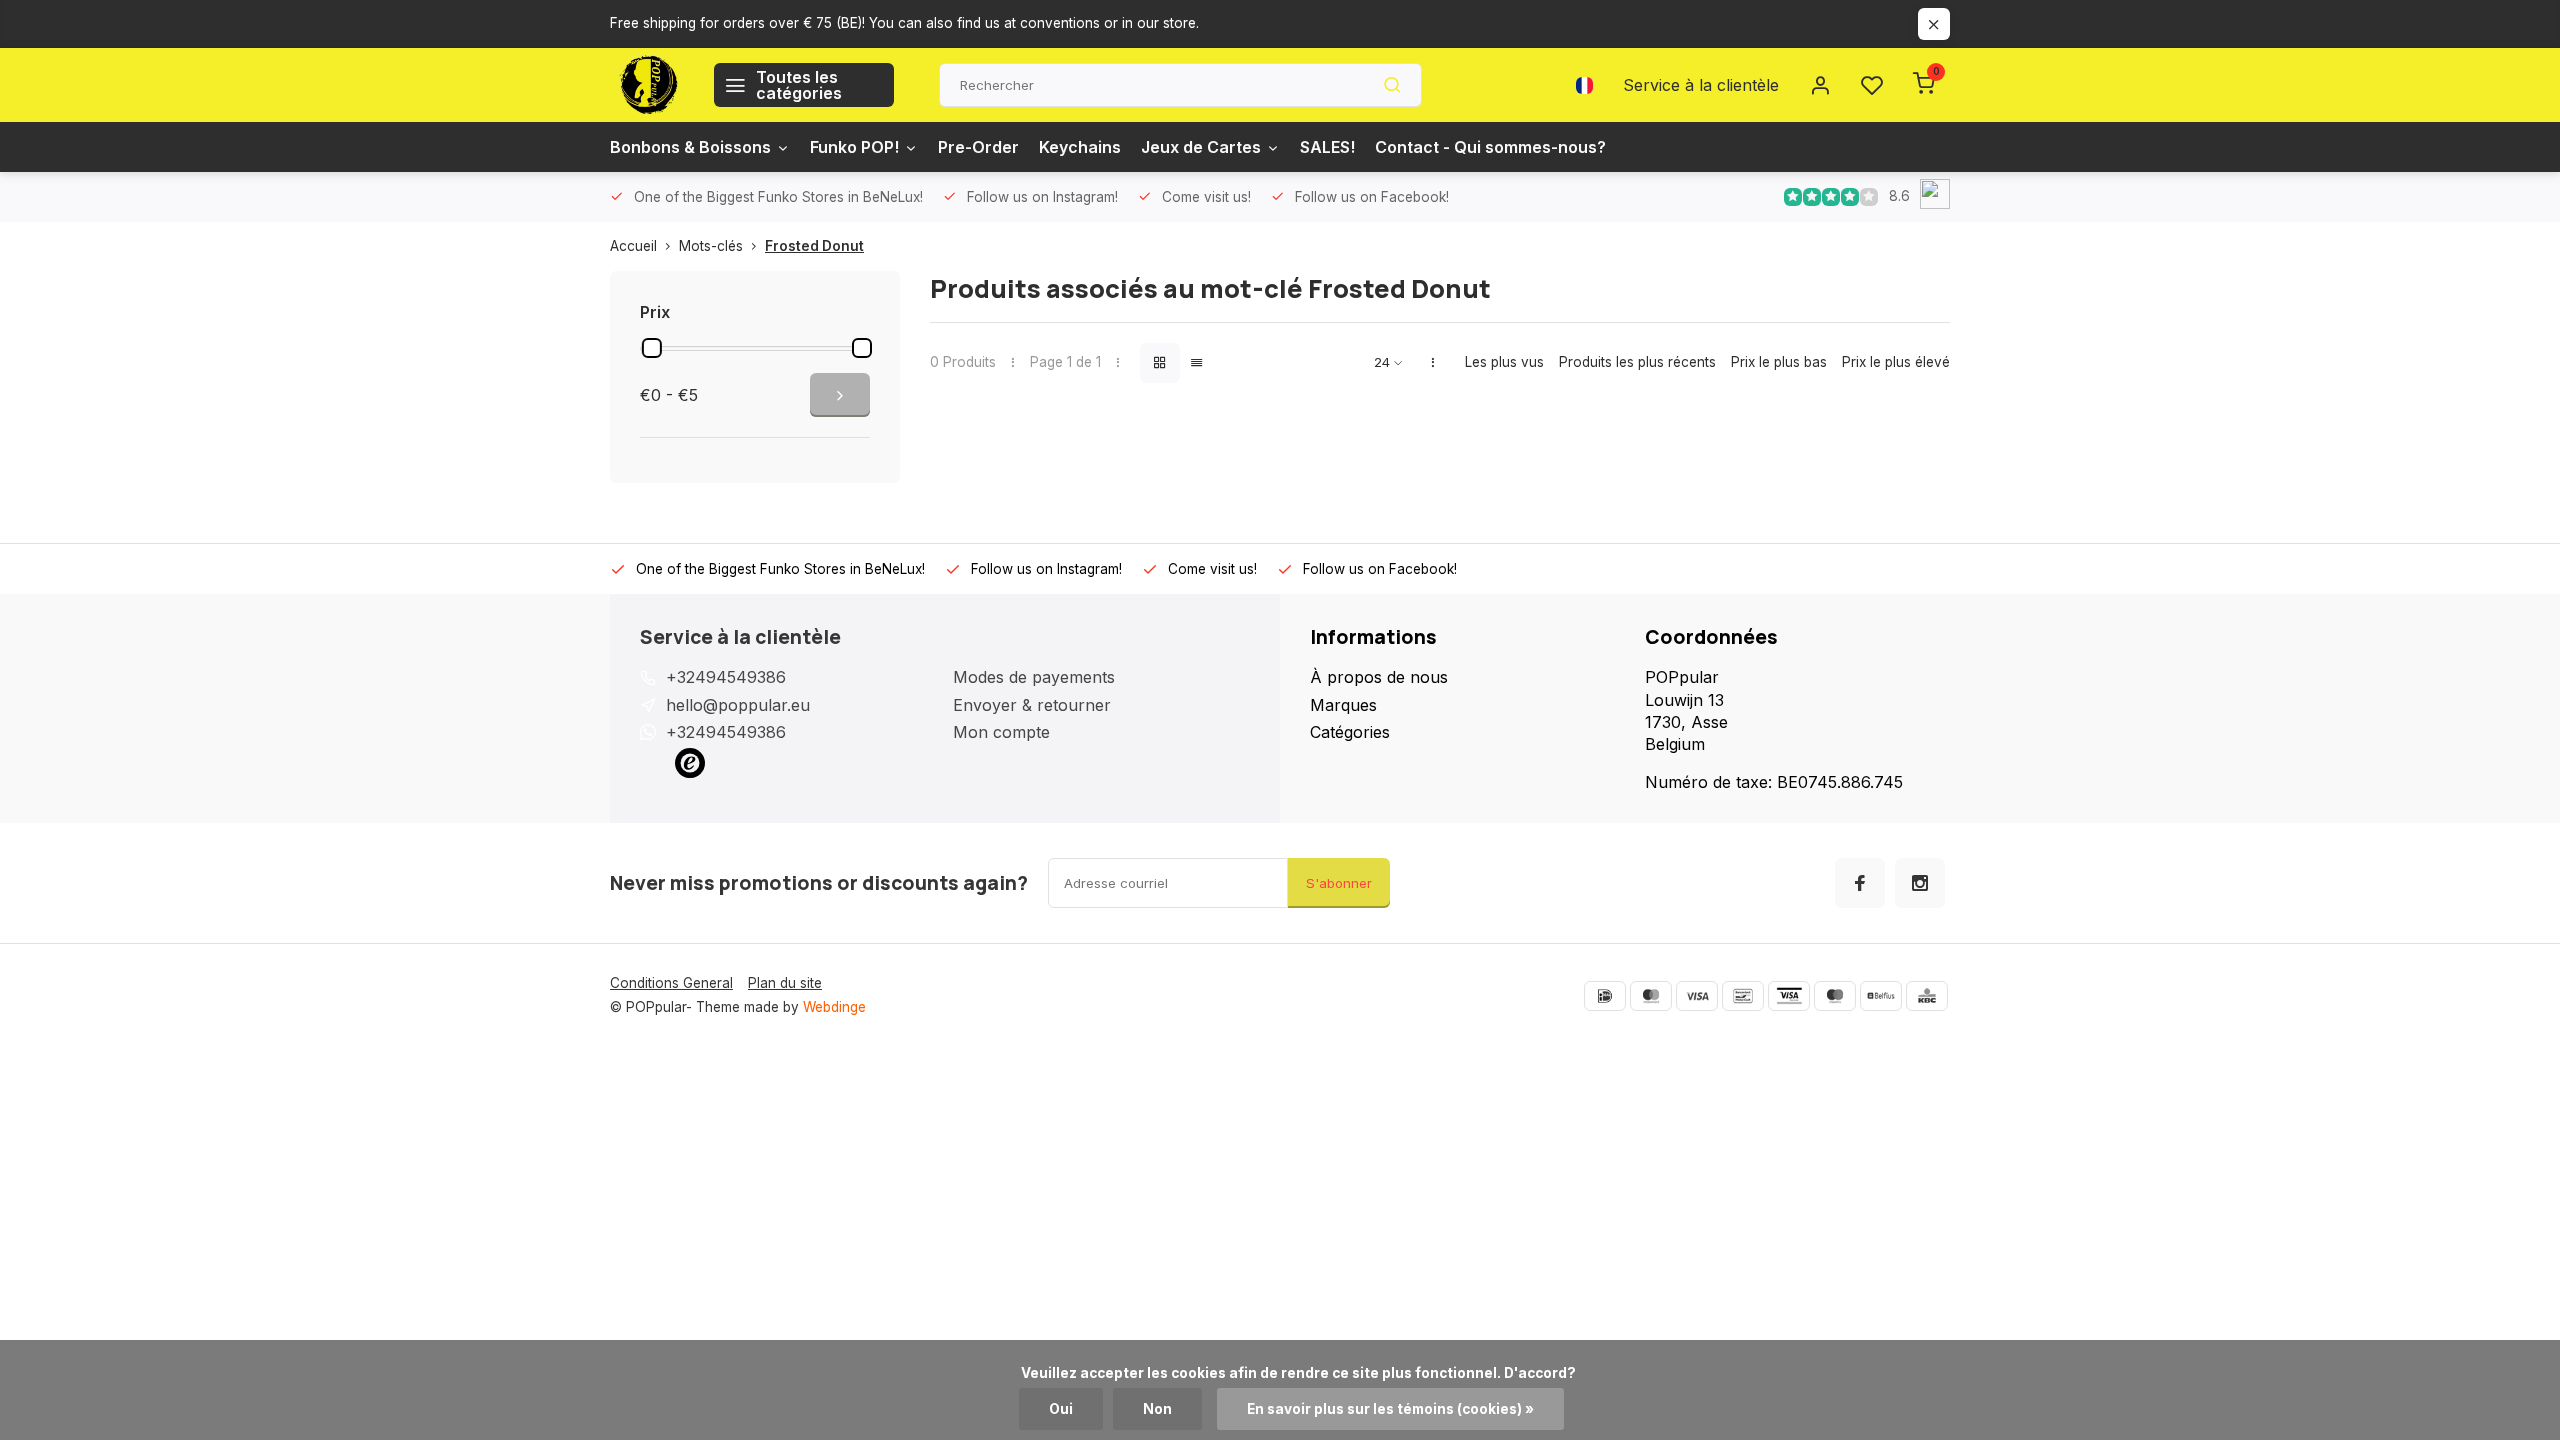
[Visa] (1697, 996)
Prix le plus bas (1779, 362)
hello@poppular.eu (738, 705)
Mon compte (1001, 732)
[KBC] (1927, 996)
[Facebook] (1860, 883)
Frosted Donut (814, 246)
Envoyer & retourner (1032, 705)
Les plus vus (1504, 362)
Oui (1061, 1409)
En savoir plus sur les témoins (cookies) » (1390, 1409)
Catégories (1350, 732)
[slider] (652, 348)
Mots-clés (711, 246)
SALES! (1327, 147)
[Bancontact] (1743, 996)
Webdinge (834, 1007)
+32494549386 (726, 677)
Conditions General (671, 983)
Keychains (1080, 147)
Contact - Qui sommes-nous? (1490, 147)
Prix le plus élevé (1896, 362)
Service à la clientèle (1701, 85)
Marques (1343, 705)
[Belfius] (1881, 996)
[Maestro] (1835, 996)
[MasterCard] (1651, 996)
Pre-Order (978, 147)
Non (1157, 1409)
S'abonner (1339, 883)
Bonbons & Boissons (690, 147)
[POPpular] (647, 85)
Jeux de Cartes (1201, 147)
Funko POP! (854, 147)
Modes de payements (1034, 677)
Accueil (633, 246)
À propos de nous (1379, 677)
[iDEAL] (1605, 996)
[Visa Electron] (1789, 996)
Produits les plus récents (1637, 362)
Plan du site (785, 983)
